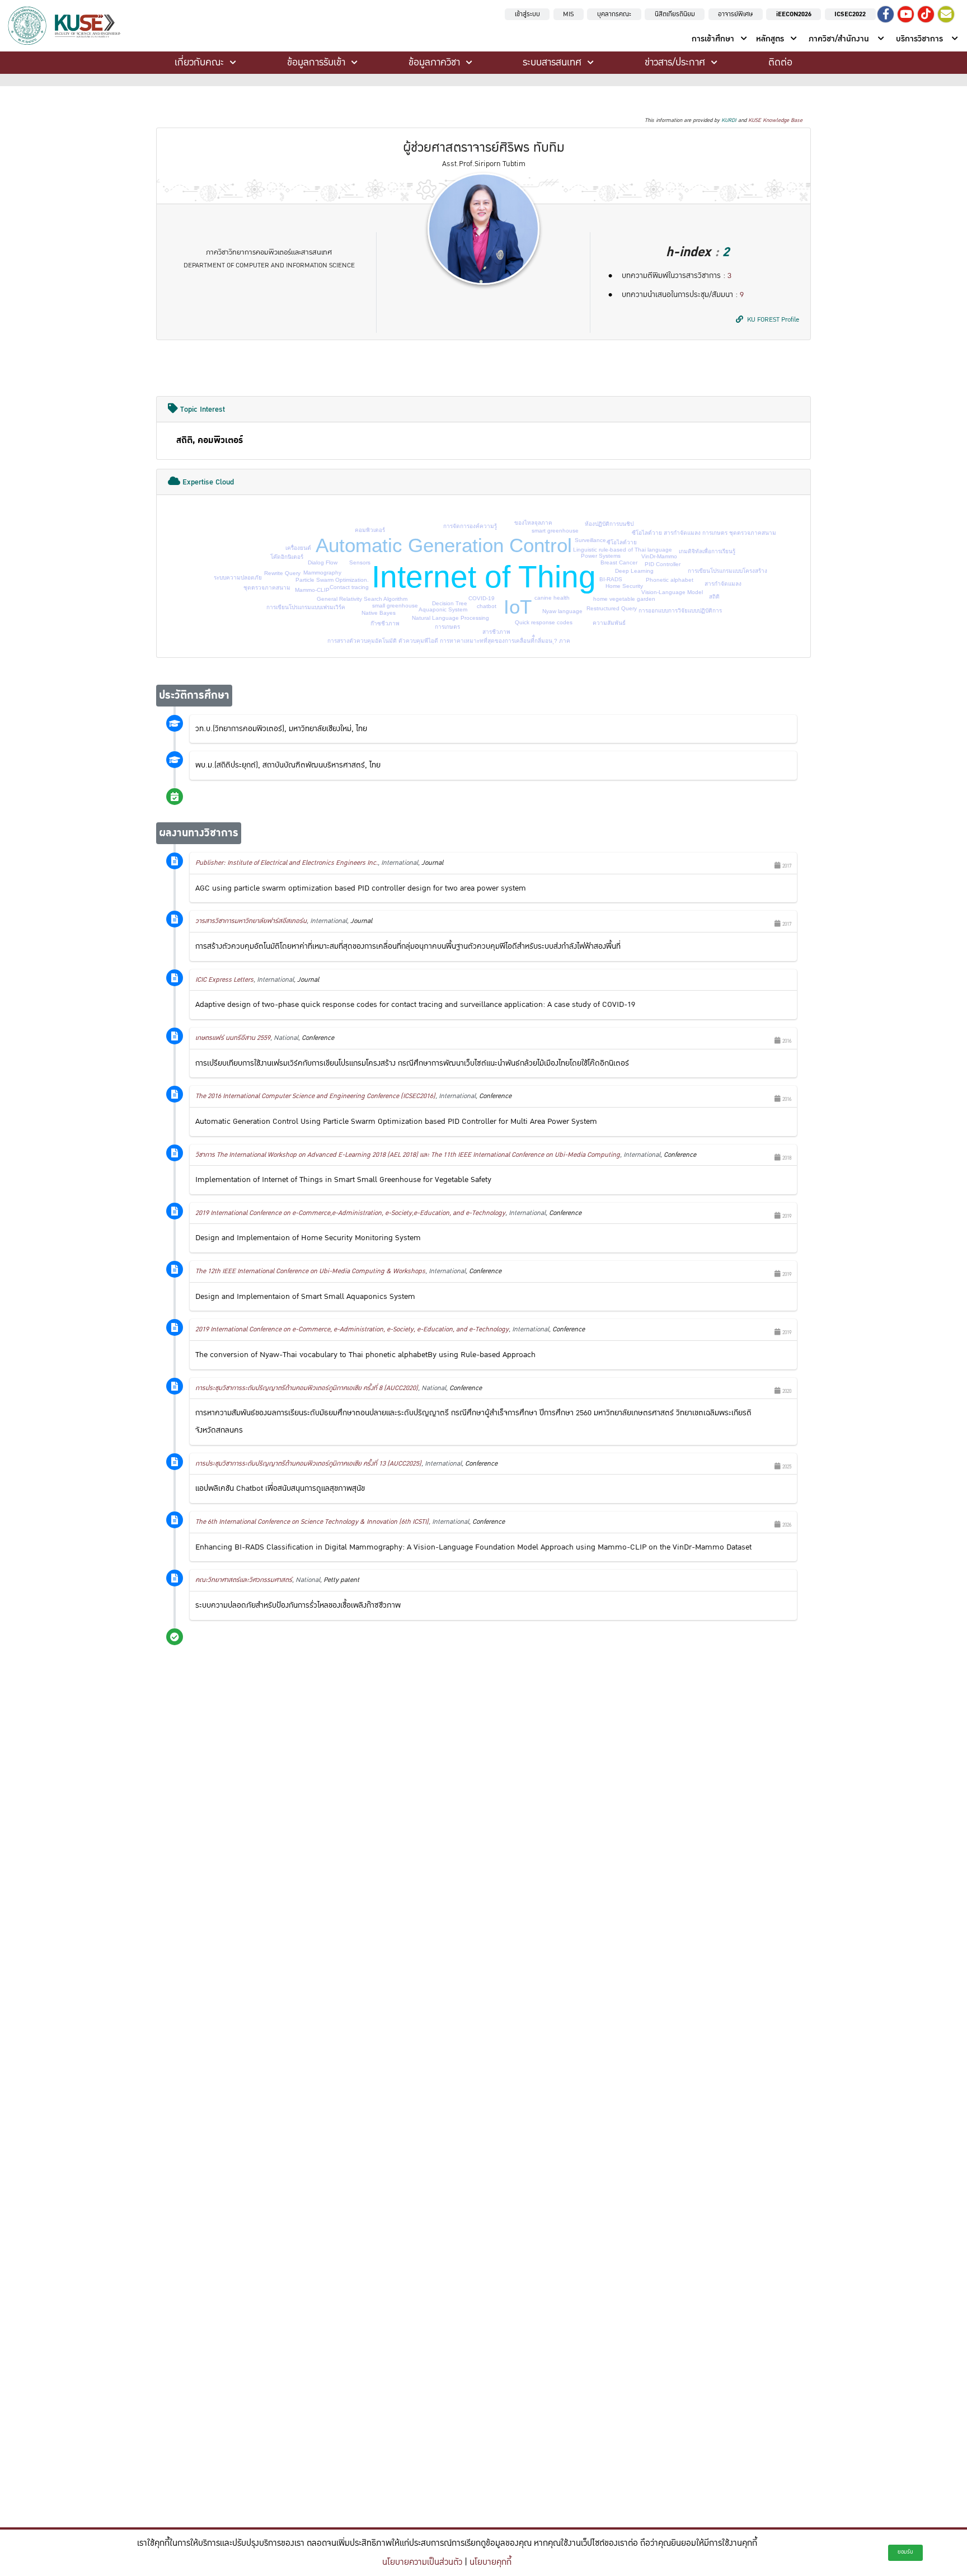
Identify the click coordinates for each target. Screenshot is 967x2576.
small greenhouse (395, 606)
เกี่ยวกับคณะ (199, 62)
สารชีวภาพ (496, 632)
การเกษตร (447, 627)
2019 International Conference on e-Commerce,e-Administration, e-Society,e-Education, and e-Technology (350, 1213)
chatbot (487, 606)
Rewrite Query (282, 573)
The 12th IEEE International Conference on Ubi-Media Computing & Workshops (310, 1271)
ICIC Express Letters (224, 980)
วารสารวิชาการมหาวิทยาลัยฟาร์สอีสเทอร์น (251, 921)
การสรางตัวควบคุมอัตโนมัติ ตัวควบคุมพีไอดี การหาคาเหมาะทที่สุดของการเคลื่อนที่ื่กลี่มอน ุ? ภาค (449, 641)
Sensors (360, 562)
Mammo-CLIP (312, 590)
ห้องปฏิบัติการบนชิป (609, 524)
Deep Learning (634, 571)
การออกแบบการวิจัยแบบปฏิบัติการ (680, 611)
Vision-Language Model (672, 592)
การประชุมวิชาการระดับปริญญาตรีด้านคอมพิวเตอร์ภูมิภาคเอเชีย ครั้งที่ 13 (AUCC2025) (308, 1464)
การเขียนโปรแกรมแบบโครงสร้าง (727, 571)
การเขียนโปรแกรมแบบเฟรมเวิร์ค (306, 607)
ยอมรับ (905, 2552)
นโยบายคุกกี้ (490, 2562)
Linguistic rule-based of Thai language (623, 550)
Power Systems (601, 556)
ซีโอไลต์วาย (622, 542)
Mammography (322, 573)
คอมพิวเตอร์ (370, 530)
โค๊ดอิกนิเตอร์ (287, 557)
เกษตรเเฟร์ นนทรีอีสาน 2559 (233, 1038)
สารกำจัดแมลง (723, 584)
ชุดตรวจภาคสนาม (267, 588)
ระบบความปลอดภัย (238, 578)
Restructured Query (612, 608)
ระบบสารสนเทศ (552, 62)
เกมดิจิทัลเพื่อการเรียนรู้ (707, 551)
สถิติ (714, 597)
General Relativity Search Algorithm (362, 599)
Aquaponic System (443, 609)
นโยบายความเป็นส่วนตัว (422, 2562)
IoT (518, 607)
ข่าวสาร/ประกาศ (675, 62)
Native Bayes (379, 613)
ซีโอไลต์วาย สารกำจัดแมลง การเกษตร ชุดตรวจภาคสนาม (704, 533)
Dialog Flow (323, 562)
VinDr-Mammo (659, 556)
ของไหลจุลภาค (533, 523)
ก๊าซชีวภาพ (385, 623)
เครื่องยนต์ (298, 548)
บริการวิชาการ (919, 39)
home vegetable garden (624, 599)
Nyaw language (562, 611)
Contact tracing (349, 587)
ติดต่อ (780, 62)
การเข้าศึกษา (713, 39)
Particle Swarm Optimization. (332, 580)
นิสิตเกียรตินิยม (675, 14)
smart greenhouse (555, 531)
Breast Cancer (619, 562)
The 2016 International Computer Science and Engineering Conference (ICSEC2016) (315, 1096)
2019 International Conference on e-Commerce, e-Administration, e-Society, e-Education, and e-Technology (352, 1329)
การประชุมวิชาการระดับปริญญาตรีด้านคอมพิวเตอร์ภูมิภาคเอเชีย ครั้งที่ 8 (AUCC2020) (307, 1388)
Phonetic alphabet (670, 580)
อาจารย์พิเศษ (735, 14)
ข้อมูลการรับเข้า (316, 62)
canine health (552, 598)
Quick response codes (544, 622)
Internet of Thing (484, 577)
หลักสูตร (770, 39)
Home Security (624, 586)
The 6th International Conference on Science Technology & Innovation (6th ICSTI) (312, 1522)
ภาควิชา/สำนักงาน (839, 39)
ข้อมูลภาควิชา (434, 62)
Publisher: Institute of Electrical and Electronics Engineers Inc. (287, 863)
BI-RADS (611, 579)
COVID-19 (482, 598)
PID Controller (663, 564)
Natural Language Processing (450, 618)
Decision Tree (450, 603)
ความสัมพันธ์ (609, 623)
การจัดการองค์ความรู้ (470, 526)
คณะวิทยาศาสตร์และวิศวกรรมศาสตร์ (244, 1580)
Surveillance (590, 540)
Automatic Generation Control (444, 545)
